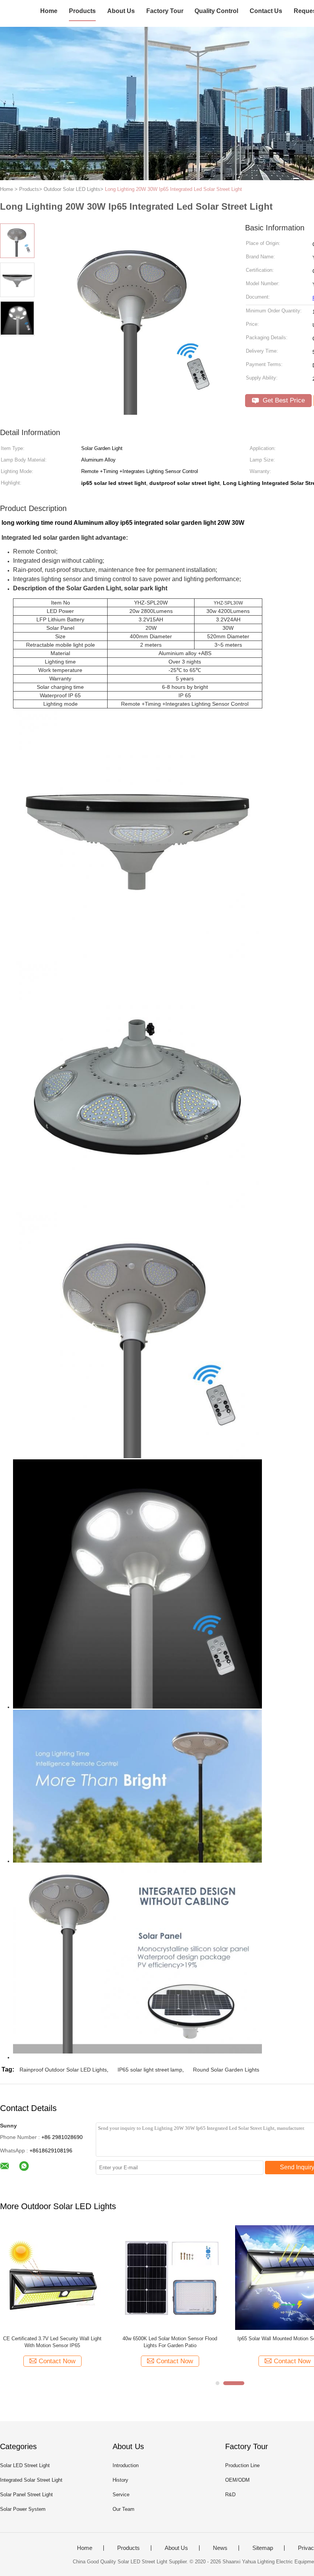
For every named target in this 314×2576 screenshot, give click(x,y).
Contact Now (57, 2361)
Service (121, 2495)
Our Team (123, 2509)
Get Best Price (283, 400)
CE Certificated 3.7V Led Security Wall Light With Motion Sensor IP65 (52, 2342)
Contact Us (266, 11)
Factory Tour (165, 11)
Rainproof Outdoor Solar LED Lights (63, 2070)
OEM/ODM (237, 2480)
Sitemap (263, 2548)
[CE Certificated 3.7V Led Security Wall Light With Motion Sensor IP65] (52, 2277)
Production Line (242, 2465)
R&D (230, 2495)
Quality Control (216, 11)
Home (49, 11)
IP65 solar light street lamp (150, 2070)
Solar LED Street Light (25, 2465)
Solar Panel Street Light (26, 2495)
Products (82, 11)
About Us (121, 11)
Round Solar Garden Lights (226, 2070)
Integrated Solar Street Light (31, 2480)
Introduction (126, 2465)
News (220, 2548)
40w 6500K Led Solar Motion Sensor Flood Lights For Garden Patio (170, 2342)
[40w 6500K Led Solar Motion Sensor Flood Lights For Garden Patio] (170, 2277)
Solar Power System (23, 2509)
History (120, 2480)
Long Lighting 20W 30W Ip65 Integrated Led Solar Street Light (173, 189)
